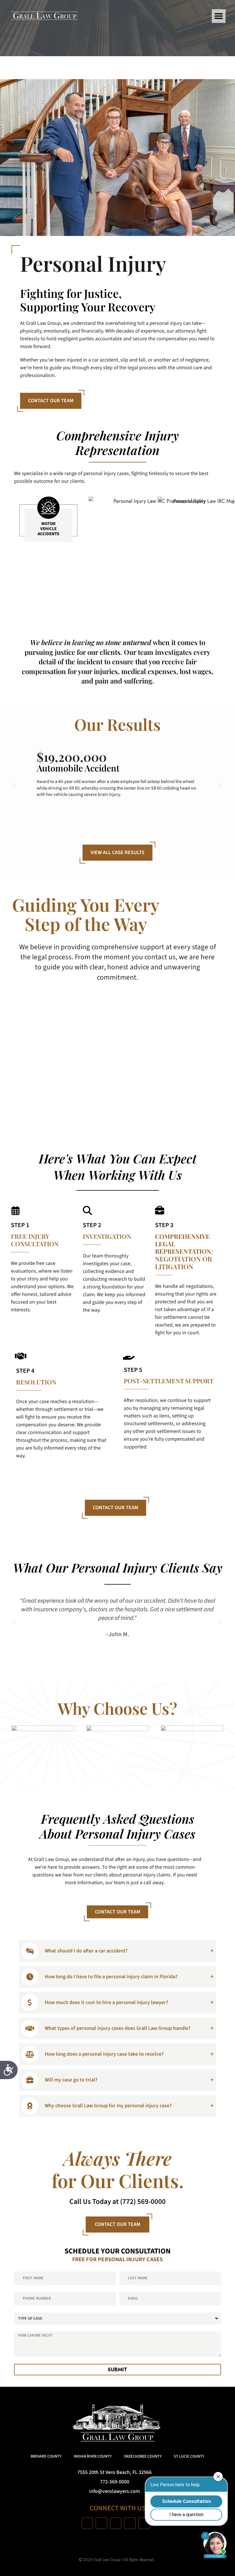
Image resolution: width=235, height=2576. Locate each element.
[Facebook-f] (87, 2523)
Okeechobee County (143, 2456)
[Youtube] (116, 2523)
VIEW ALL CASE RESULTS (117, 853)
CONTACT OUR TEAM (51, 401)
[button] (219, 16)
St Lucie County (189, 2456)
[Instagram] (101, 2523)
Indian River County (93, 2456)
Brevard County (46, 2456)
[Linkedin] (130, 2523)
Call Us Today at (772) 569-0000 (117, 2202)
